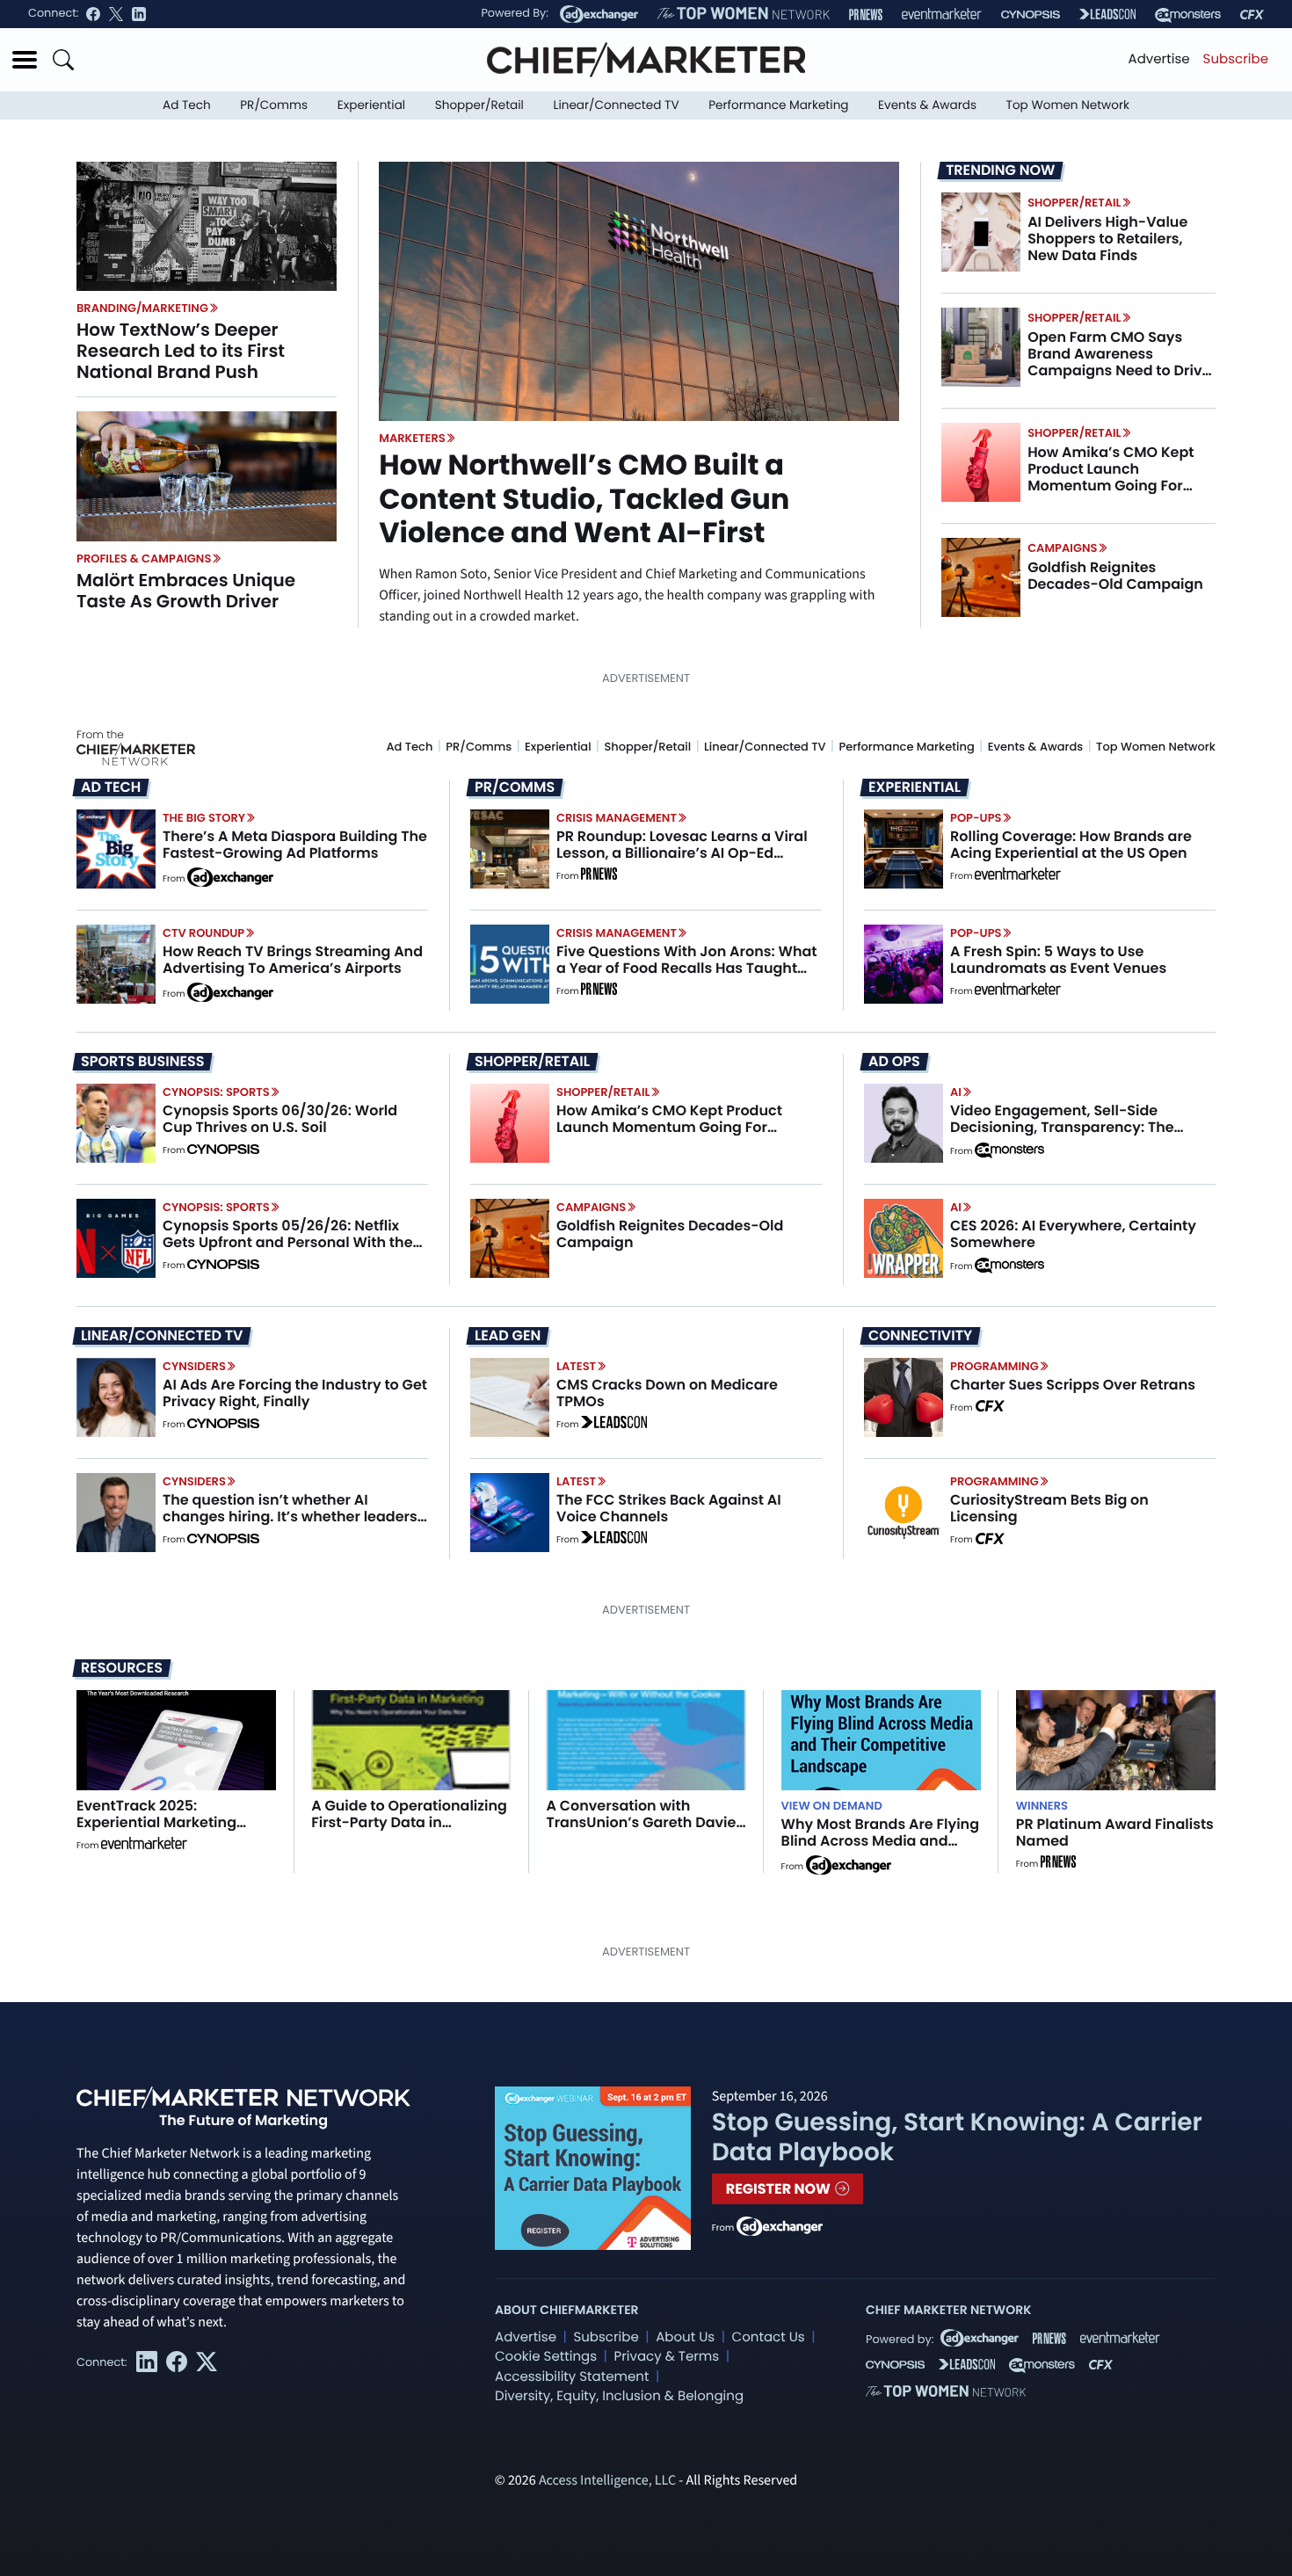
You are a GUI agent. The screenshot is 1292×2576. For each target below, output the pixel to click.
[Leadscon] (614, 1425)
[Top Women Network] (744, 14)
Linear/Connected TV (617, 105)
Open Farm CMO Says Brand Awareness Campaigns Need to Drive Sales (1119, 363)
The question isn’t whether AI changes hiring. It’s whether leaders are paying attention (290, 1517)
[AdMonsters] (1188, 15)
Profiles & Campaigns (144, 559)
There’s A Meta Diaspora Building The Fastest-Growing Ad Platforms (295, 845)
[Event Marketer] (942, 15)
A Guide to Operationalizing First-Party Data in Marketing (409, 1822)
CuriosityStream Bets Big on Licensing (1049, 1508)
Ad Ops (894, 1062)
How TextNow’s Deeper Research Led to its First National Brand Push (181, 351)
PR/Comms (274, 105)
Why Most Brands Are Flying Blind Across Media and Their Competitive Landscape (880, 1850)
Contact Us (769, 2337)
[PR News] (866, 15)
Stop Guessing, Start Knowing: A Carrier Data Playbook (957, 2137)
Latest (576, 1366)
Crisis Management (617, 818)
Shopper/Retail (479, 105)
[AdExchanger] (599, 14)
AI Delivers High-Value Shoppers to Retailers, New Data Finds (1107, 239)
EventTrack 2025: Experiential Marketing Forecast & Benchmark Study (158, 1831)
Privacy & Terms (666, 2357)
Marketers (412, 438)
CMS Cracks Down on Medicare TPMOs (667, 1393)
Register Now (780, 2189)
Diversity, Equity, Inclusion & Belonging (619, 2396)
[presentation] (207, 226)
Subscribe (1236, 59)
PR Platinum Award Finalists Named (1115, 1832)
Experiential (371, 105)
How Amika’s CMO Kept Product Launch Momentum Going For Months (1111, 478)
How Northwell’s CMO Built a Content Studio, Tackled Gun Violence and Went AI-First (584, 499)
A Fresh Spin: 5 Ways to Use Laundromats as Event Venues (1058, 960)
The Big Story (204, 818)
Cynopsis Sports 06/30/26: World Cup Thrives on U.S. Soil (280, 1119)
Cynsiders (194, 1366)
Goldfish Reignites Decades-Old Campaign (1115, 576)
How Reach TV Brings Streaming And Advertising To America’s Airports (293, 960)
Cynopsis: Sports (216, 1092)
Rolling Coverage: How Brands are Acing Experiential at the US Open (1071, 845)
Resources (122, 1668)
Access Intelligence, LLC (607, 2481)
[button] (25, 60)
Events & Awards (927, 105)
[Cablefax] (1252, 15)
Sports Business (142, 1062)
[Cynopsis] (1031, 15)
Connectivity (920, 1336)
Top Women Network (1068, 105)
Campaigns (1062, 548)
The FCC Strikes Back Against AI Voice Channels (669, 1508)
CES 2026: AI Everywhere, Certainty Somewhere (1073, 1234)
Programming (994, 1366)
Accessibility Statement (572, 2377)
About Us (685, 2337)
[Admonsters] (1009, 1150)
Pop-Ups (976, 818)
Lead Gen (508, 1336)
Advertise (1159, 59)
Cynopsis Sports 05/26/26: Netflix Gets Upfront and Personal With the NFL (288, 1242)
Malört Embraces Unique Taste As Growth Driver (186, 591)
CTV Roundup (203, 933)
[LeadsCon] (1107, 14)
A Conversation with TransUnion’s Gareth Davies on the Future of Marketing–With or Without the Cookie (645, 1831)
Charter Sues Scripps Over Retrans (1073, 1385)
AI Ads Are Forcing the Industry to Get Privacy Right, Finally (295, 1393)
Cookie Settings (546, 2357)
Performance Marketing (778, 105)
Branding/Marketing (142, 308)
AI (956, 1092)
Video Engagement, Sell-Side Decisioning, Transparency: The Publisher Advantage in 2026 (1062, 1127)
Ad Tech (187, 105)
